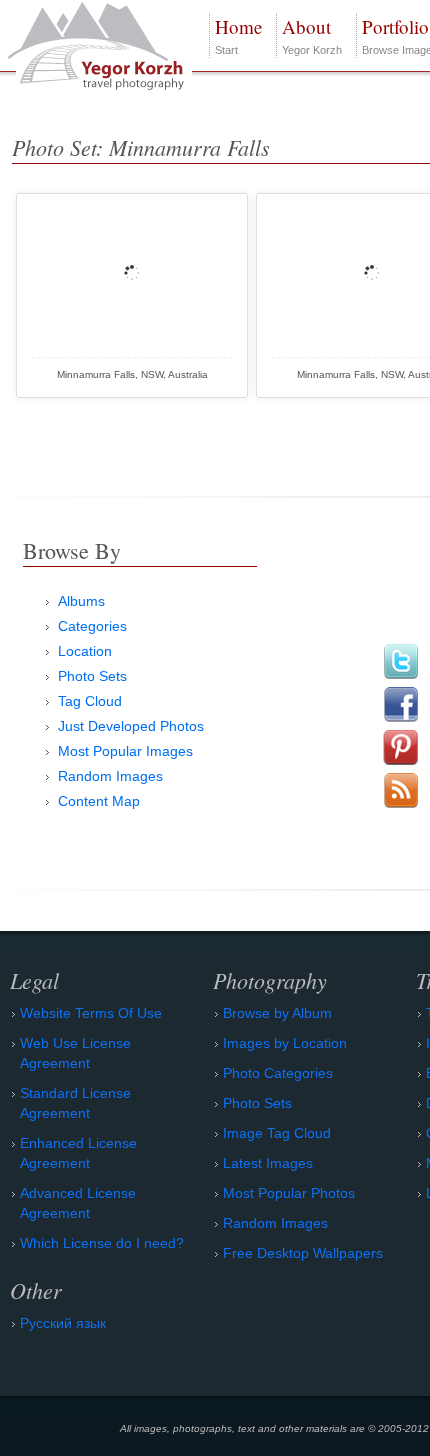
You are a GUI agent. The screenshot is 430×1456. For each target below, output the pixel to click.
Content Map (99, 801)
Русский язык (63, 1323)
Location (85, 651)
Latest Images (268, 1163)
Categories (92, 626)
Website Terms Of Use (91, 1013)
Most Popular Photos (289, 1193)
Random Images (110, 776)
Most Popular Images (125, 751)
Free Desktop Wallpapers (303, 1253)
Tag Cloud (90, 701)
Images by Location (285, 1043)
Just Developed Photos (131, 726)
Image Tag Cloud (277, 1133)
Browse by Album (277, 1013)
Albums (81, 601)
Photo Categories (278, 1073)
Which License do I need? (102, 1243)
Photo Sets (92, 676)
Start (238, 35)
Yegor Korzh (312, 35)
